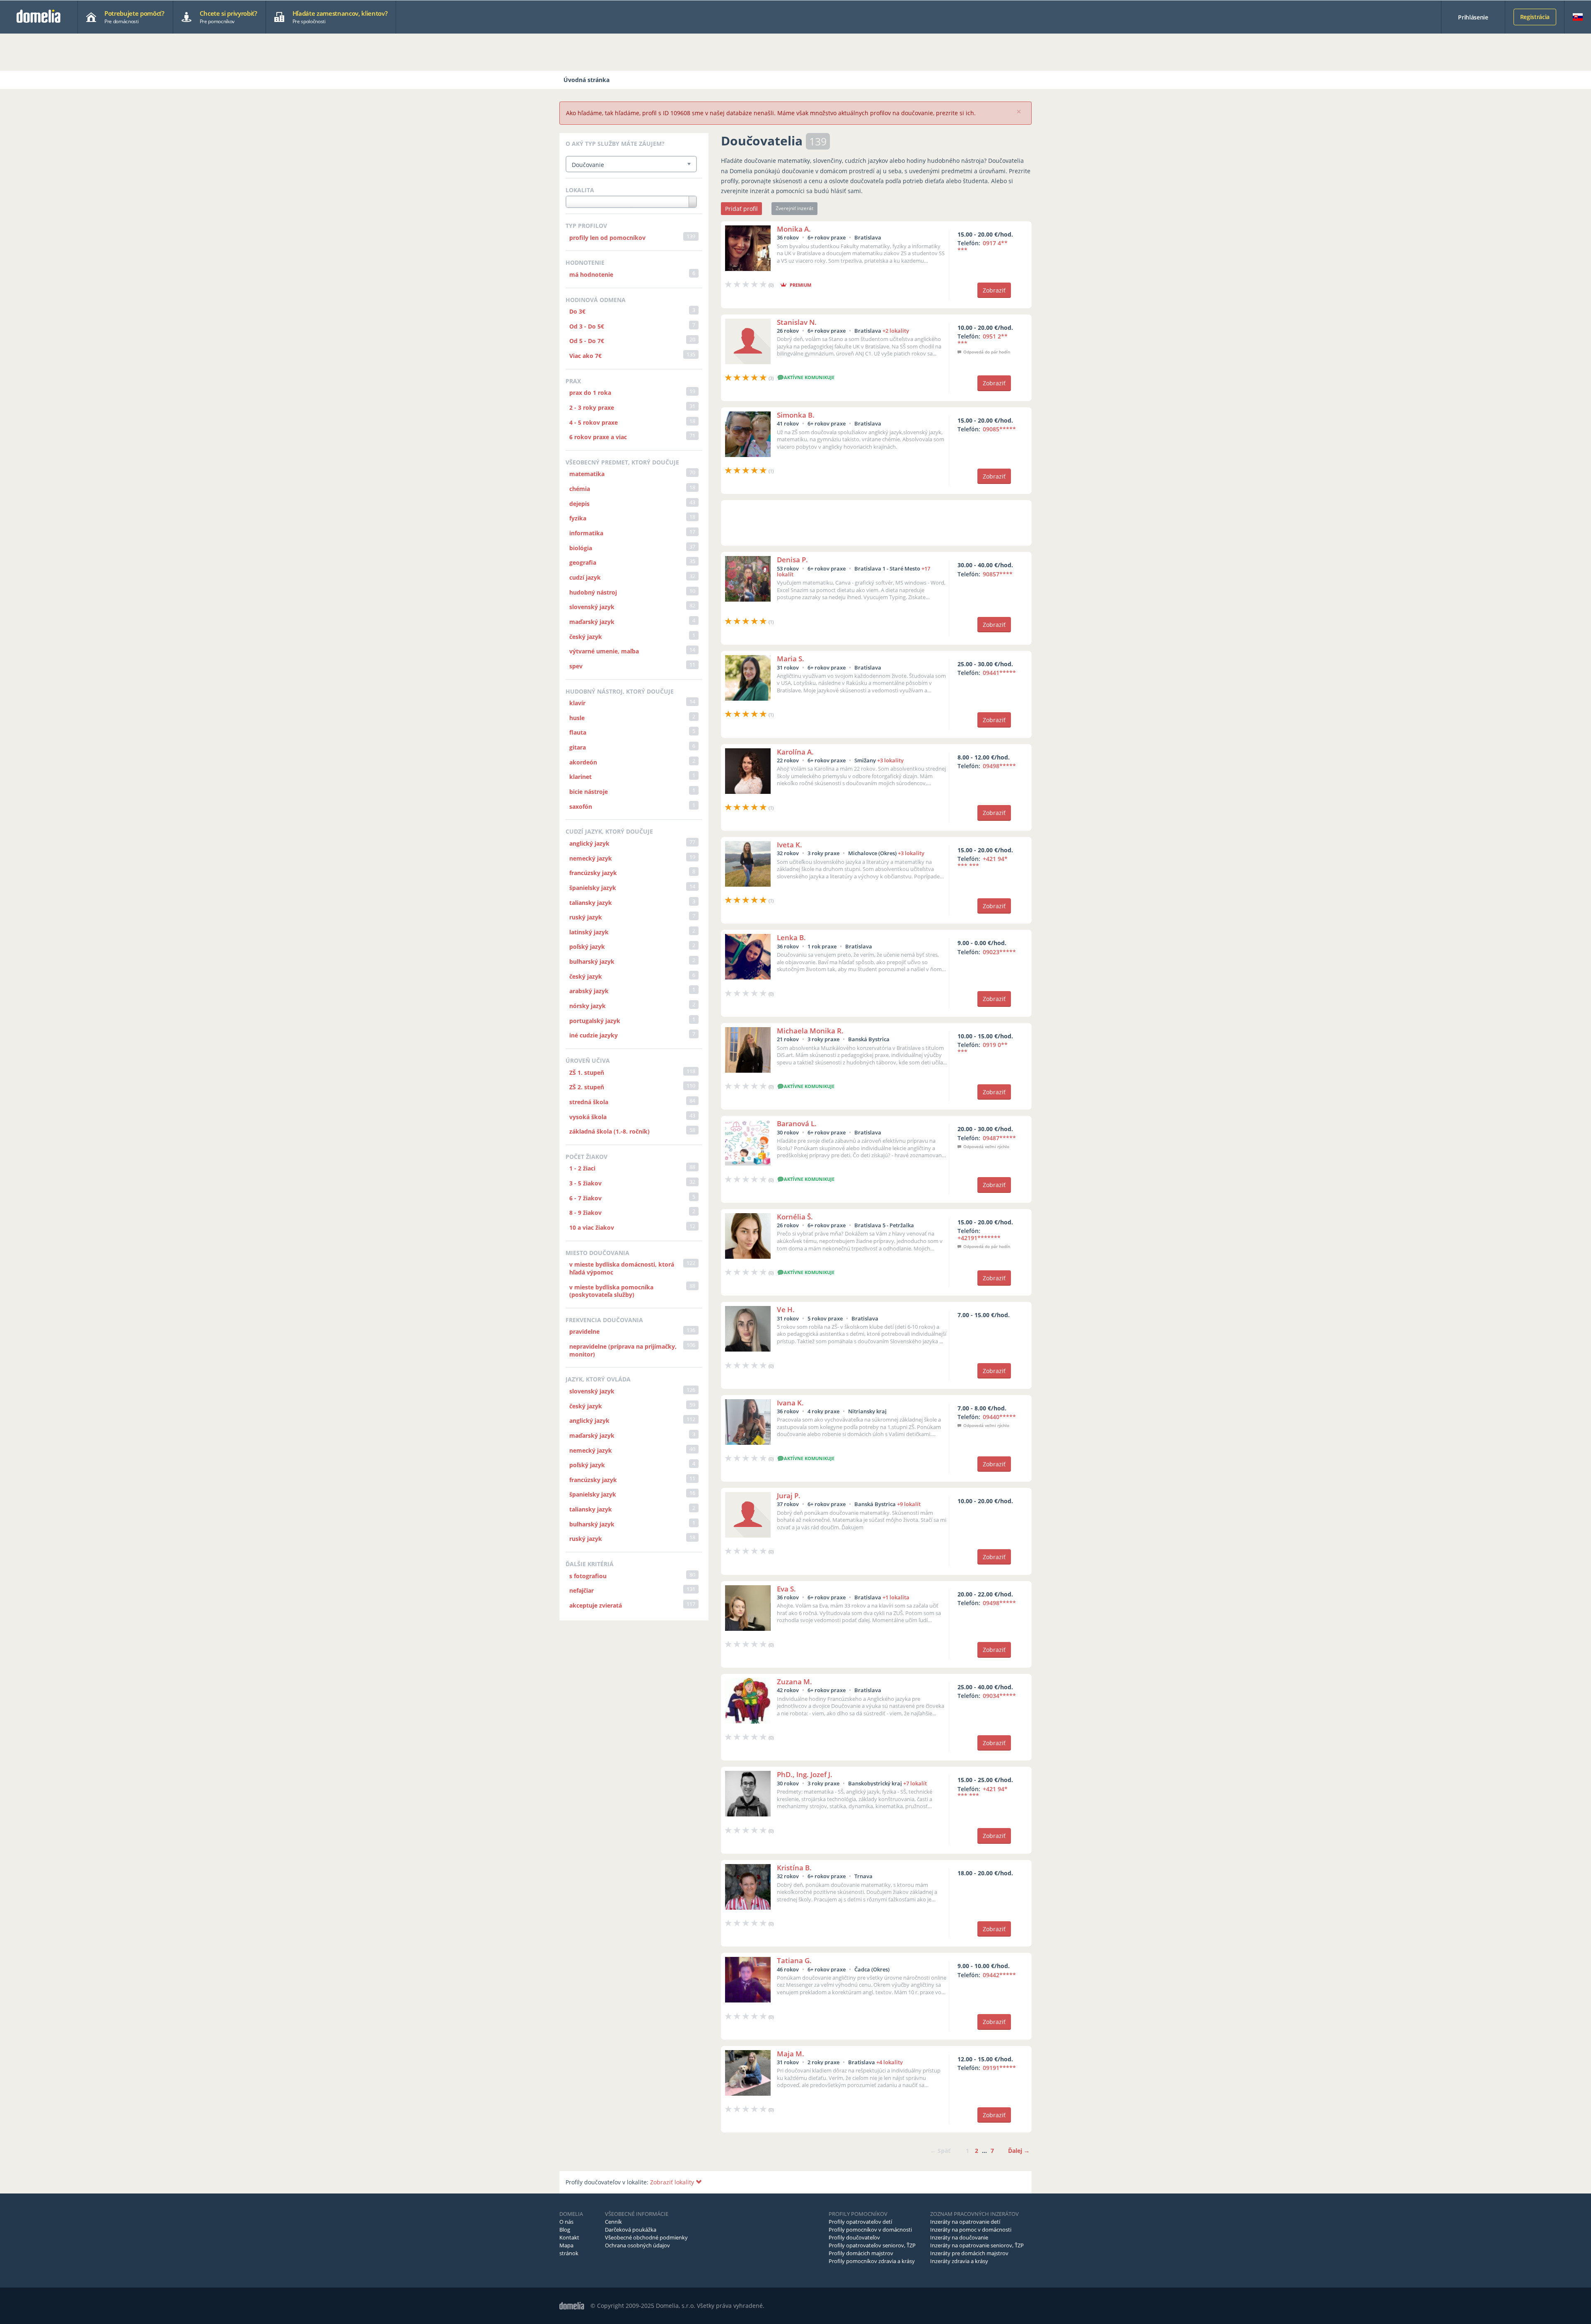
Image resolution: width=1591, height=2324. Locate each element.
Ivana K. (790, 1403)
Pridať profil (741, 209)
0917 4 (983, 247)
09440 (999, 1417)
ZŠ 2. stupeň (587, 1087)
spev (576, 666)
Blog (565, 2230)
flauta (578, 732)
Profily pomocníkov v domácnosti (870, 2230)
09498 (999, 766)
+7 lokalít (915, 1783)
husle (577, 718)
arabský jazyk (589, 991)
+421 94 (983, 862)
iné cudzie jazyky (594, 1035)
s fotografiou (588, 1576)
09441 (999, 673)
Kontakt (569, 2237)
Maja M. (791, 2054)
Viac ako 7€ (585, 356)
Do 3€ (577, 311)
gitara (578, 747)
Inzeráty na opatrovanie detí (965, 2222)
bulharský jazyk (592, 961)
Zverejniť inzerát (794, 208)
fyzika (578, 518)
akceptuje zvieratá (596, 1605)
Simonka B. (796, 415)
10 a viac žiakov (592, 1227)
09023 (999, 952)
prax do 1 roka (590, 393)
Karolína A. (795, 752)
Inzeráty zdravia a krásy (959, 2261)
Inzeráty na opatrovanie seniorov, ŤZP (977, 2245)
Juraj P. (789, 1496)
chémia (580, 489)
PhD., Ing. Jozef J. (805, 1774)
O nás (566, 2222)
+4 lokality (890, 2062)
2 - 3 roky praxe (592, 407)
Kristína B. (794, 1868)
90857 (998, 574)
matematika (587, 474)
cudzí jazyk (585, 577)
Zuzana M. (794, 1682)
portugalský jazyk (595, 1021)
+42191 (979, 1238)
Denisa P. (792, 560)
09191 (999, 2068)
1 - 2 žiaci (582, 1168)
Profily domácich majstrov (861, 2253)
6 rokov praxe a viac (598, 437)
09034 (999, 1696)
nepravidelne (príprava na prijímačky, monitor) (623, 1350)
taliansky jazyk (591, 903)
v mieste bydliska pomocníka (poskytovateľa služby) (611, 1291)
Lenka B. (791, 937)
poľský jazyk (587, 947)
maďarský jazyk (592, 622)
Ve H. (786, 1310)
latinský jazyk (589, 932)
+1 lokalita (896, 1597)
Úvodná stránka (586, 80)
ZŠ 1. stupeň (587, 1073)
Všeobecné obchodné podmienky (646, 2237)
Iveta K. (789, 845)
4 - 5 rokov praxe (594, 422)
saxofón (581, 807)
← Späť (940, 2151)
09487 (999, 1138)
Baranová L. (797, 1123)
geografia (583, 562)
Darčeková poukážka (631, 2230)
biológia (581, 548)
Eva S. (786, 1589)
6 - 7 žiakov (585, 1198)
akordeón (583, 762)
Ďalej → (1019, 2151)
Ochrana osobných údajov (637, 2245)
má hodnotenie (591, 274)
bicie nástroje (589, 792)
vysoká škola (588, 1117)
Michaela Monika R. (810, 1031)
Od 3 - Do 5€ (587, 326)
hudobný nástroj (593, 592)
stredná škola (589, 1102)
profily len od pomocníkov (607, 238)
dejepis (579, 504)
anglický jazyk (589, 843)
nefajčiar (582, 1590)
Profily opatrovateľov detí (860, 2222)
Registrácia (1535, 17)
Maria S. (791, 659)
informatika (586, 533)
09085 (999, 429)
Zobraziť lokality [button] (673, 2182)
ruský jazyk (586, 917)
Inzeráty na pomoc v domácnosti (971, 2230)
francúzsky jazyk (593, 873)
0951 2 (983, 340)
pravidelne (584, 1331)
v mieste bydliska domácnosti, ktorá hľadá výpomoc (622, 1268)
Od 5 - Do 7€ (587, 341)
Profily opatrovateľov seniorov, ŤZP (872, 2245)
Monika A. (794, 229)
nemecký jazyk (591, 858)
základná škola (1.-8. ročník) (609, 1131)
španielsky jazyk (593, 888)
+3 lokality (890, 760)
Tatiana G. (794, 1960)
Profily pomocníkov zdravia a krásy (872, 2261)
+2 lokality (896, 331)
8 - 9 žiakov (585, 1213)
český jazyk (586, 637)
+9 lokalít (909, 1504)
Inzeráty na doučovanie (959, 2237)
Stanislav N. (797, 322)
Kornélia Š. (795, 1217)
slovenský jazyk (592, 607)
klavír (577, 703)
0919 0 (983, 1048)
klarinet (580, 777)
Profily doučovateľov (854, 2237)
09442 (999, 1975)
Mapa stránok (569, 2249)
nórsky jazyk (588, 1006)
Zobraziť (994, 290)
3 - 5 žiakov (585, 1183)
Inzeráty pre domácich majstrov (969, 2253)
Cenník (613, 2222)
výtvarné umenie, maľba (604, 651)
